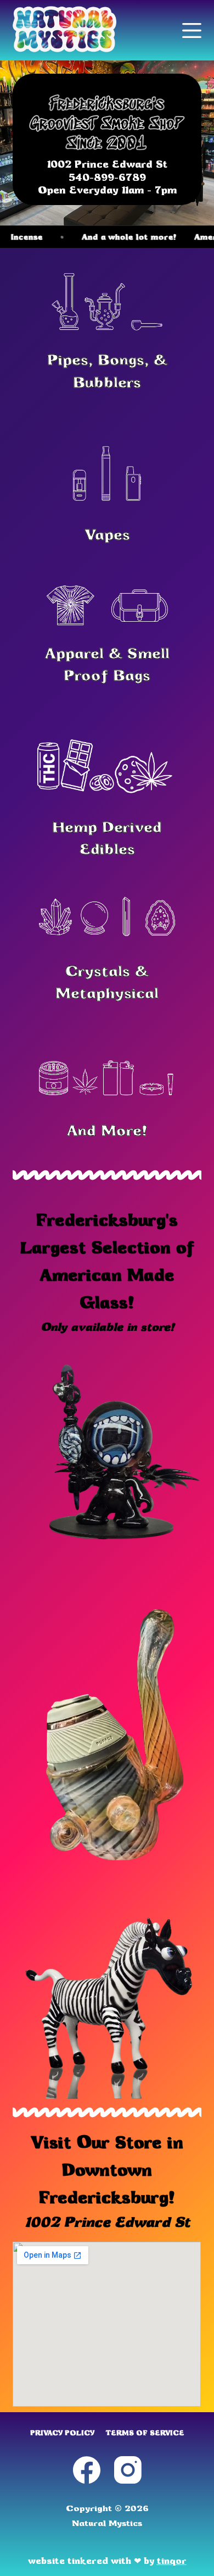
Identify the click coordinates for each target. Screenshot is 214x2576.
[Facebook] (87, 2470)
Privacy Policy (62, 2433)
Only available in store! (107, 1327)
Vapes (107, 534)
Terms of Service (145, 2433)
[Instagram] (128, 2470)
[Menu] (192, 31)
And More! (107, 1130)
